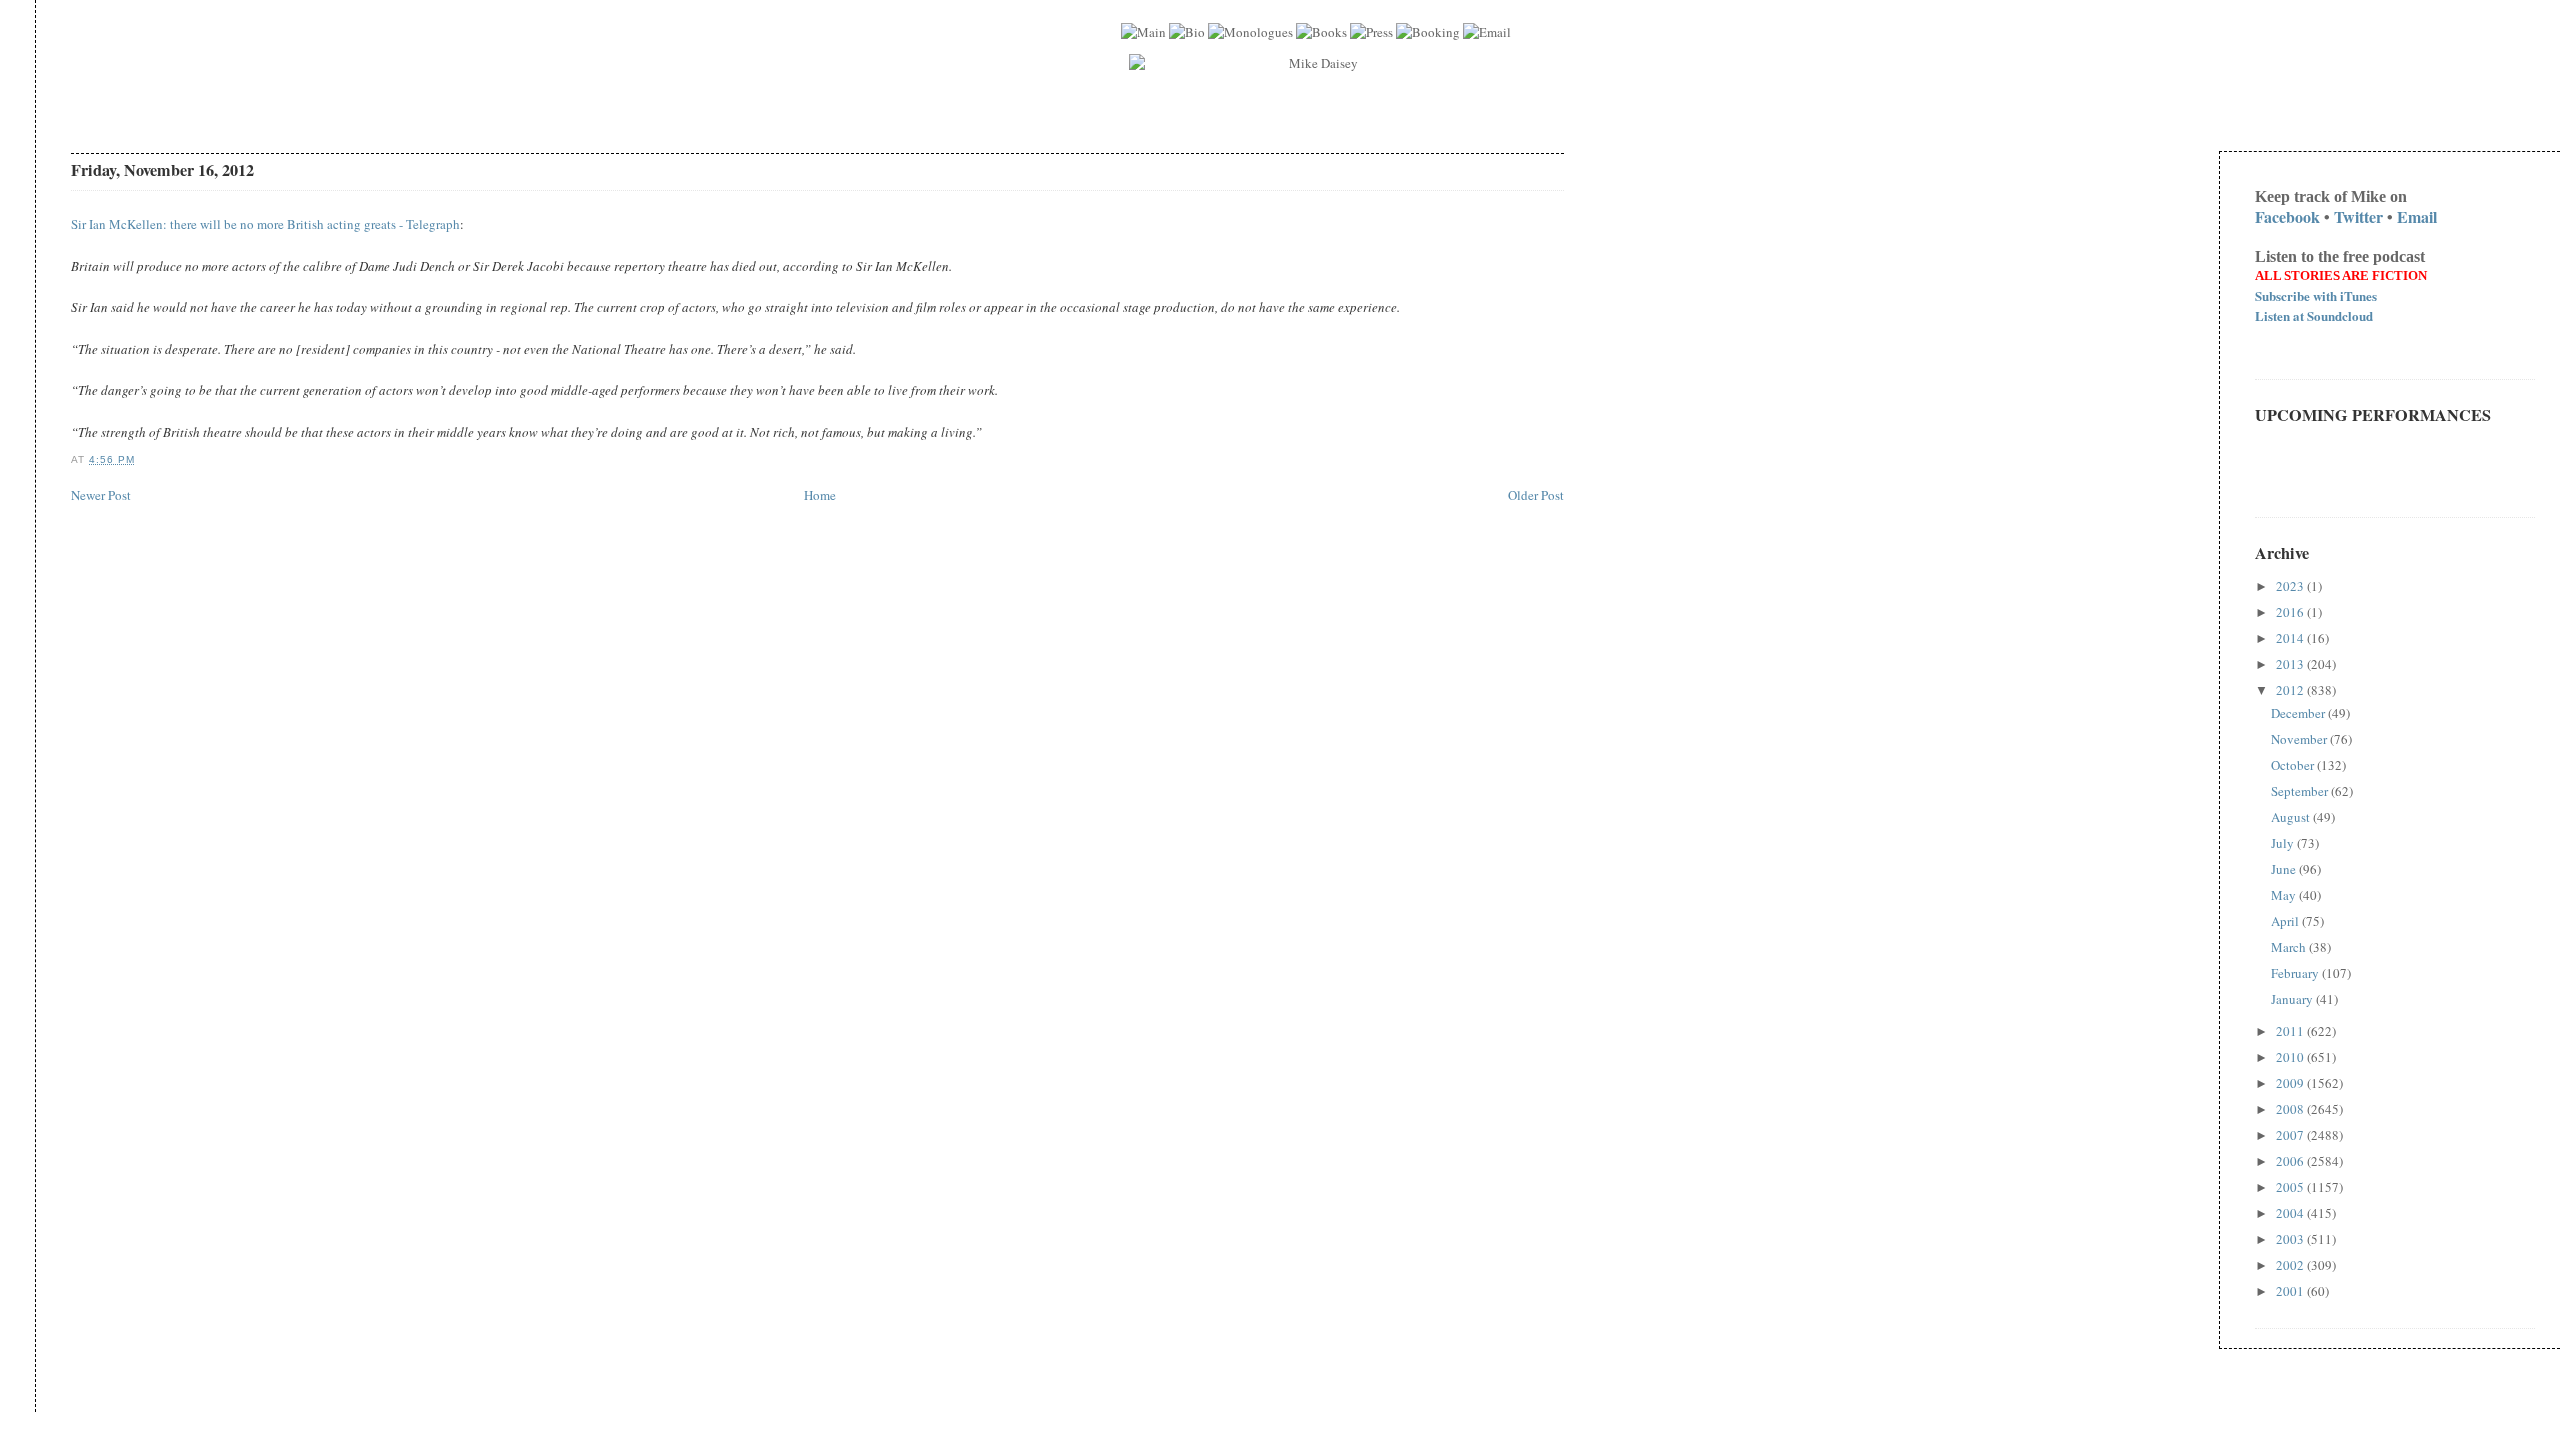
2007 (2291, 1135)
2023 (2291, 586)
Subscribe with (2316, 295)
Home (820, 495)
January (2293, 999)
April (2286, 921)
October (2294, 765)
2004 (2291, 1213)
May (2285, 895)
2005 (2291, 1187)
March (2290, 947)
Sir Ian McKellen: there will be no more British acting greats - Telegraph (265, 224)
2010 (2291, 1057)
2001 (2291, 1291)
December (2299, 713)
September (2301, 791)
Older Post (1536, 495)
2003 (2291, 1239)
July (2284, 843)
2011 (2291, 1031)
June (2285, 869)
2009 (2291, 1083)
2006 (2291, 1161)
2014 (2291, 638)
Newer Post (101, 495)
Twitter (2358, 216)
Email (2417, 216)
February (2296, 973)
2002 (2291, 1265)
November (2300, 739)
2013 (2291, 664)
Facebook (2287, 216)
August (2292, 817)
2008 (2291, 1109)
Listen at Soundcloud (2314, 315)
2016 (2291, 612)
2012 (2291, 690)
